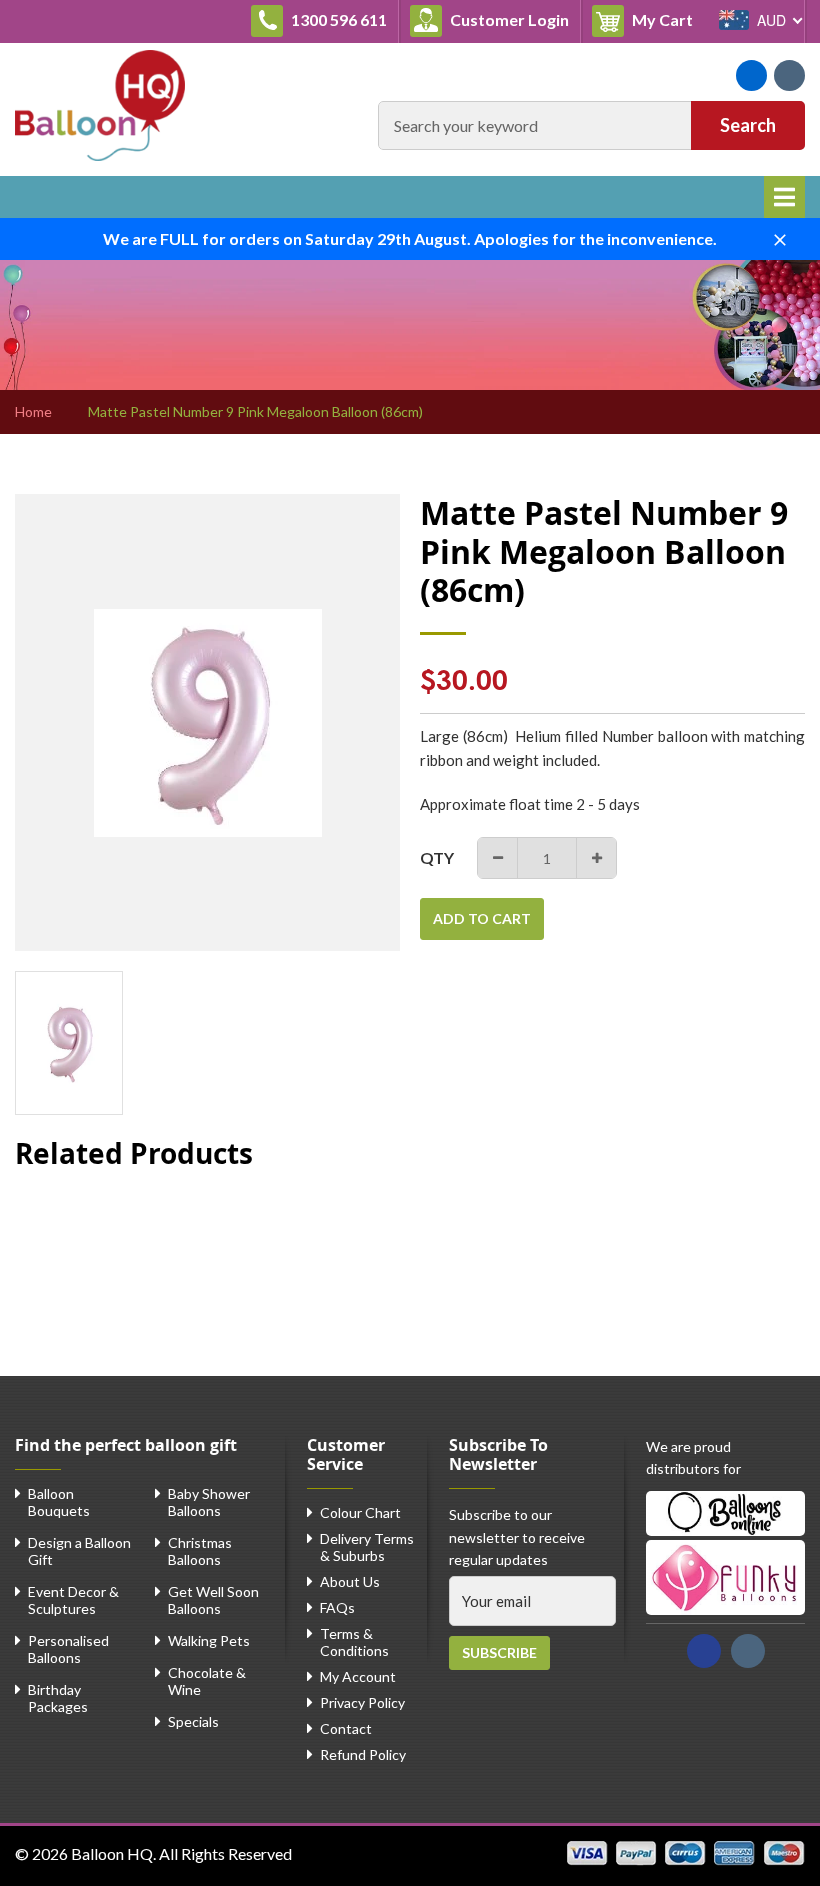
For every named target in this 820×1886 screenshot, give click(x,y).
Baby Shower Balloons (209, 1502)
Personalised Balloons (68, 1649)
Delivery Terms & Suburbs (367, 1547)
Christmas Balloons (200, 1551)
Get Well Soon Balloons (213, 1600)
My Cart (666, 19)
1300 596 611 (337, 19)
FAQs (337, 1607)
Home (33, 412)
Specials (193, 1721)
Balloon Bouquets (59, 1502)
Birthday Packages (58, 1698)
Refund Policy (363, 1754)
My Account (358, 1676)
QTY (437, 857)
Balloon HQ (112, 1853)
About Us (350, 1581)
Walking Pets (209, 1640)
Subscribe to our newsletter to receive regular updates (517, 1537)
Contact (346, 1728)
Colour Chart (360, 1512)
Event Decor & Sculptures (73, 1600)
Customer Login (508, 19)
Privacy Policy (362, 1702)
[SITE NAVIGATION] (784, 197)
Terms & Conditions (354, 1642)
